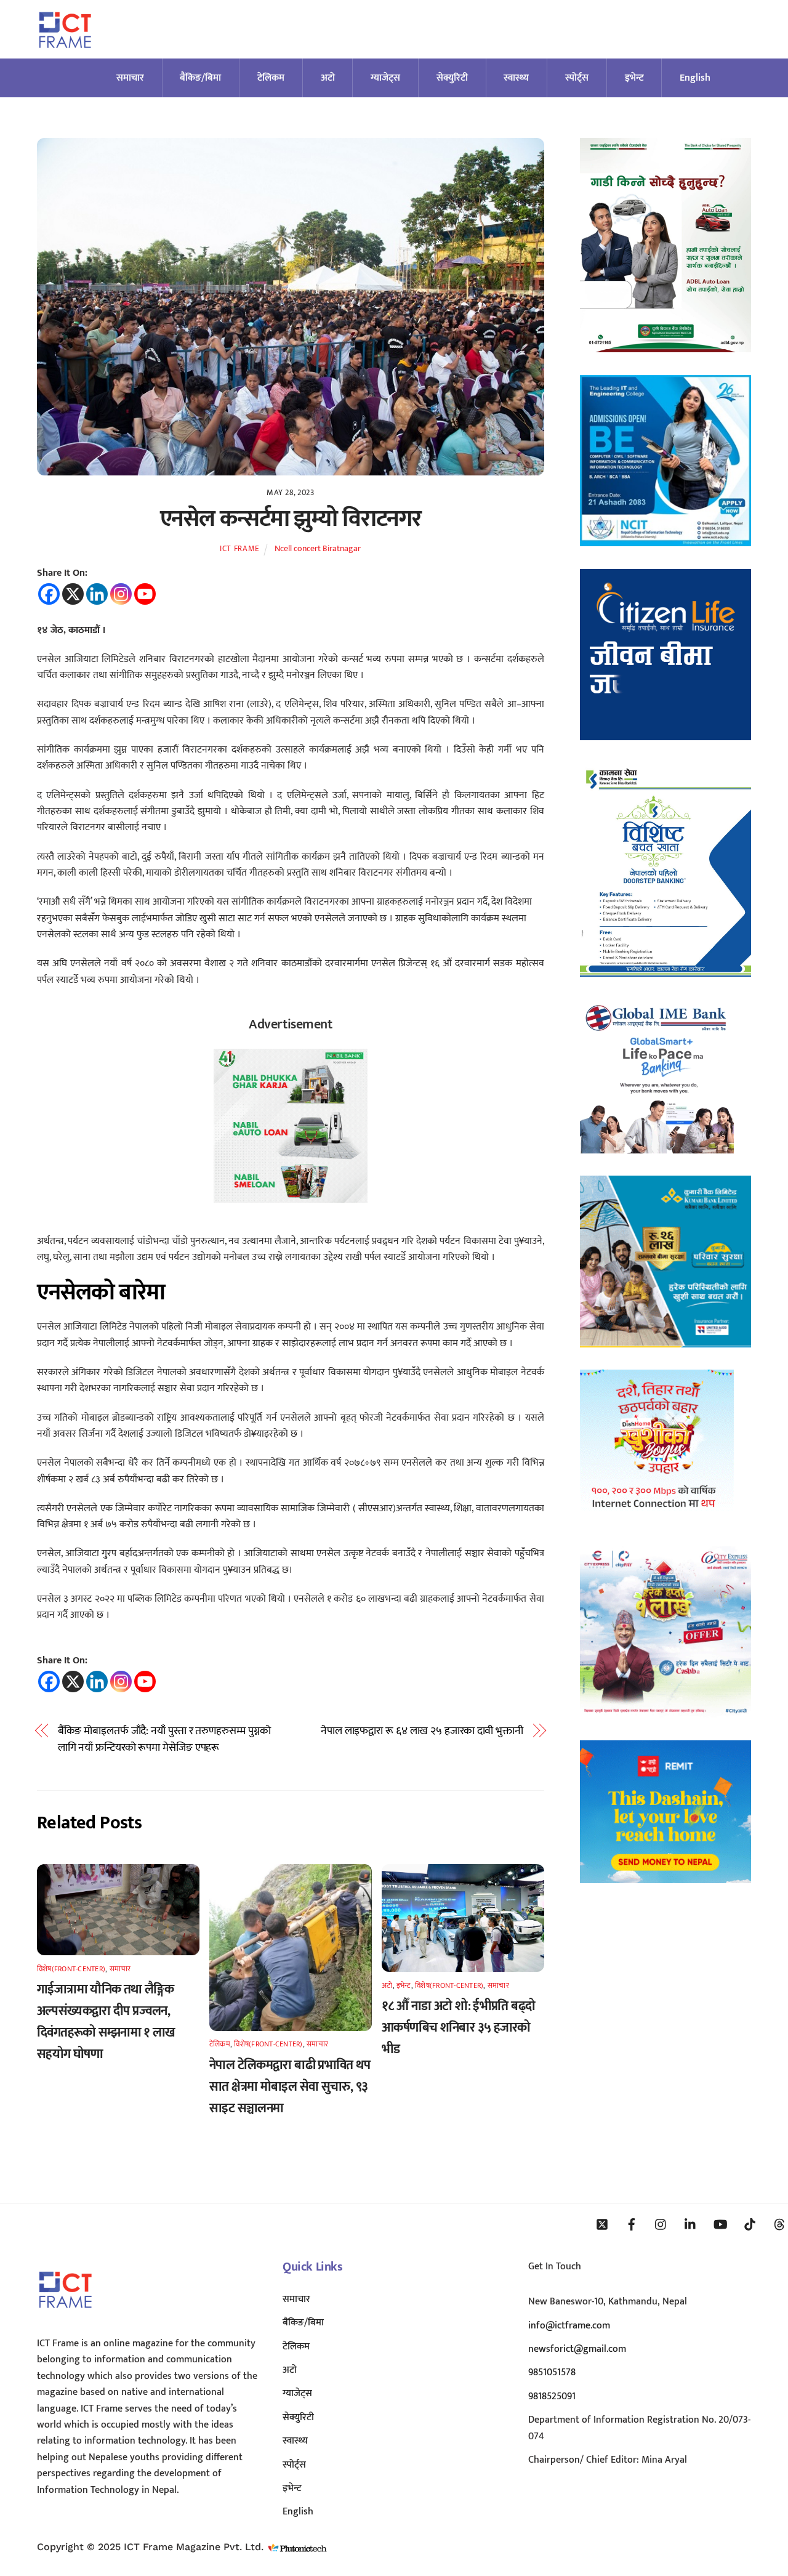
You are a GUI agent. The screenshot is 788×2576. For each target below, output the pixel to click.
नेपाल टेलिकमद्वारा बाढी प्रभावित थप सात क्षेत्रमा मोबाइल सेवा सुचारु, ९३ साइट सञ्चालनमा (290, 2087)
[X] (73, 594)
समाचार (130, 78)
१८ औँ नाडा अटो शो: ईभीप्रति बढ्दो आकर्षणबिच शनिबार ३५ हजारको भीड (458, 2028)
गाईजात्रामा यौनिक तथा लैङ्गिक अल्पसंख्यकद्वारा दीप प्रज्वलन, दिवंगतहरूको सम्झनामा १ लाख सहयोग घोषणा (106, 2022)
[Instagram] (121, 594)
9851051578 (552, 2372)
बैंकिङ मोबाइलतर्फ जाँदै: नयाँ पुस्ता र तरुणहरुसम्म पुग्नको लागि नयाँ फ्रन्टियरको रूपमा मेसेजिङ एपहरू (164, 1739)
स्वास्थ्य (516, 78)
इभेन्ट (634, 78)
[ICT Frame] (65, 56)
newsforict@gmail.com (577, 2349)
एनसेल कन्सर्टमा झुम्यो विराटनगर (291, 519)
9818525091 (552, 2396)
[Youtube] (145, 594)
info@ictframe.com (569, 2326)
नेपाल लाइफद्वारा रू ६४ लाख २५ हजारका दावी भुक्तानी (422, 1731)
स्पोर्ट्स (577, 78)
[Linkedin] (97, 594)
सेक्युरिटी (452, 78)
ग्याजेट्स (385, 78)
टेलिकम (271, 78)
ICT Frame (240, 549)
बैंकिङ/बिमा (200, 78)
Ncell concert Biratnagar (318, 549)
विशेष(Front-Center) (71, 1969)
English (695, 78)
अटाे (328, 78)
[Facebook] (49, 594)
